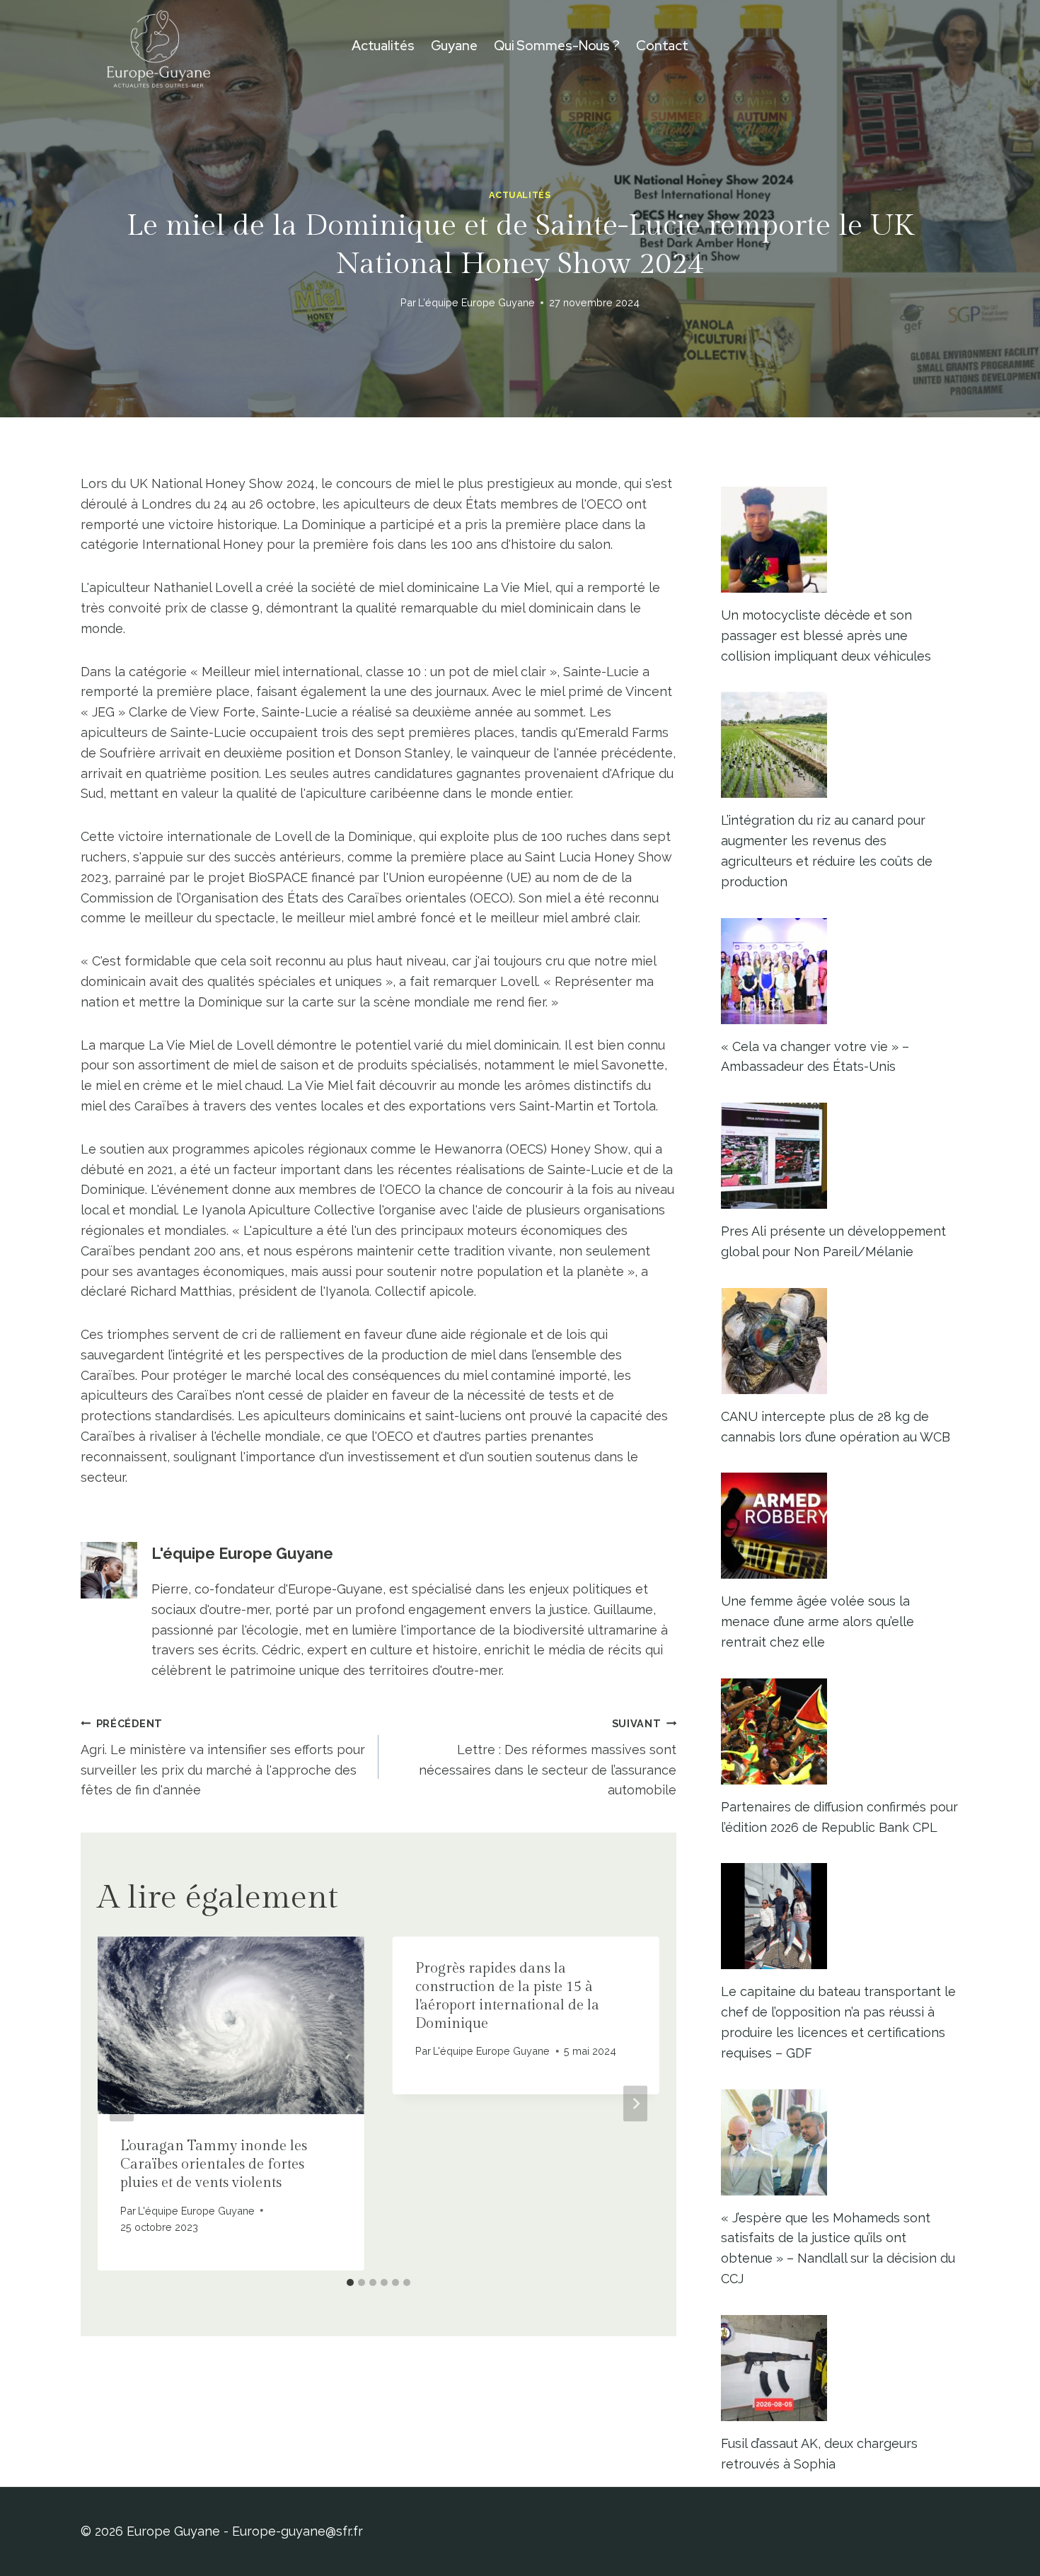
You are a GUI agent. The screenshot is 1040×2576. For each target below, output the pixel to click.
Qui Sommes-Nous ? (557, 46)
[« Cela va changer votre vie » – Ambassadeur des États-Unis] (840, 971)
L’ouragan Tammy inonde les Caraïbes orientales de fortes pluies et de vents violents (214, 2164)
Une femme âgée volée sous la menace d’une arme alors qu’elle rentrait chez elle (817, 1621)
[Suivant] (635, 2103)
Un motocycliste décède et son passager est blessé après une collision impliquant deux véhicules (826, 636)
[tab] (350, 2282)
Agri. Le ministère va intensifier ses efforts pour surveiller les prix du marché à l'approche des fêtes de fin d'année (223, 1757)
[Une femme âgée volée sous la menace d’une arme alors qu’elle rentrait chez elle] (840, 1526)
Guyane (454, 46)
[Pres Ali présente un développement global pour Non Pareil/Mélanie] (840, 1156)
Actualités (383, 46)
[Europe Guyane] (158, 46)
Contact (662, 46)
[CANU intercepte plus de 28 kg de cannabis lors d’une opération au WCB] (840, 1341)
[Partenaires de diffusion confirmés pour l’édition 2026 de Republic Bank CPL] (840, 1731)
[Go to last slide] (122, 2103)
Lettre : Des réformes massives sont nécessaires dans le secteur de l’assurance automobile (548, 1757)
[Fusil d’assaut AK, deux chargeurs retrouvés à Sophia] (840, 2368)
